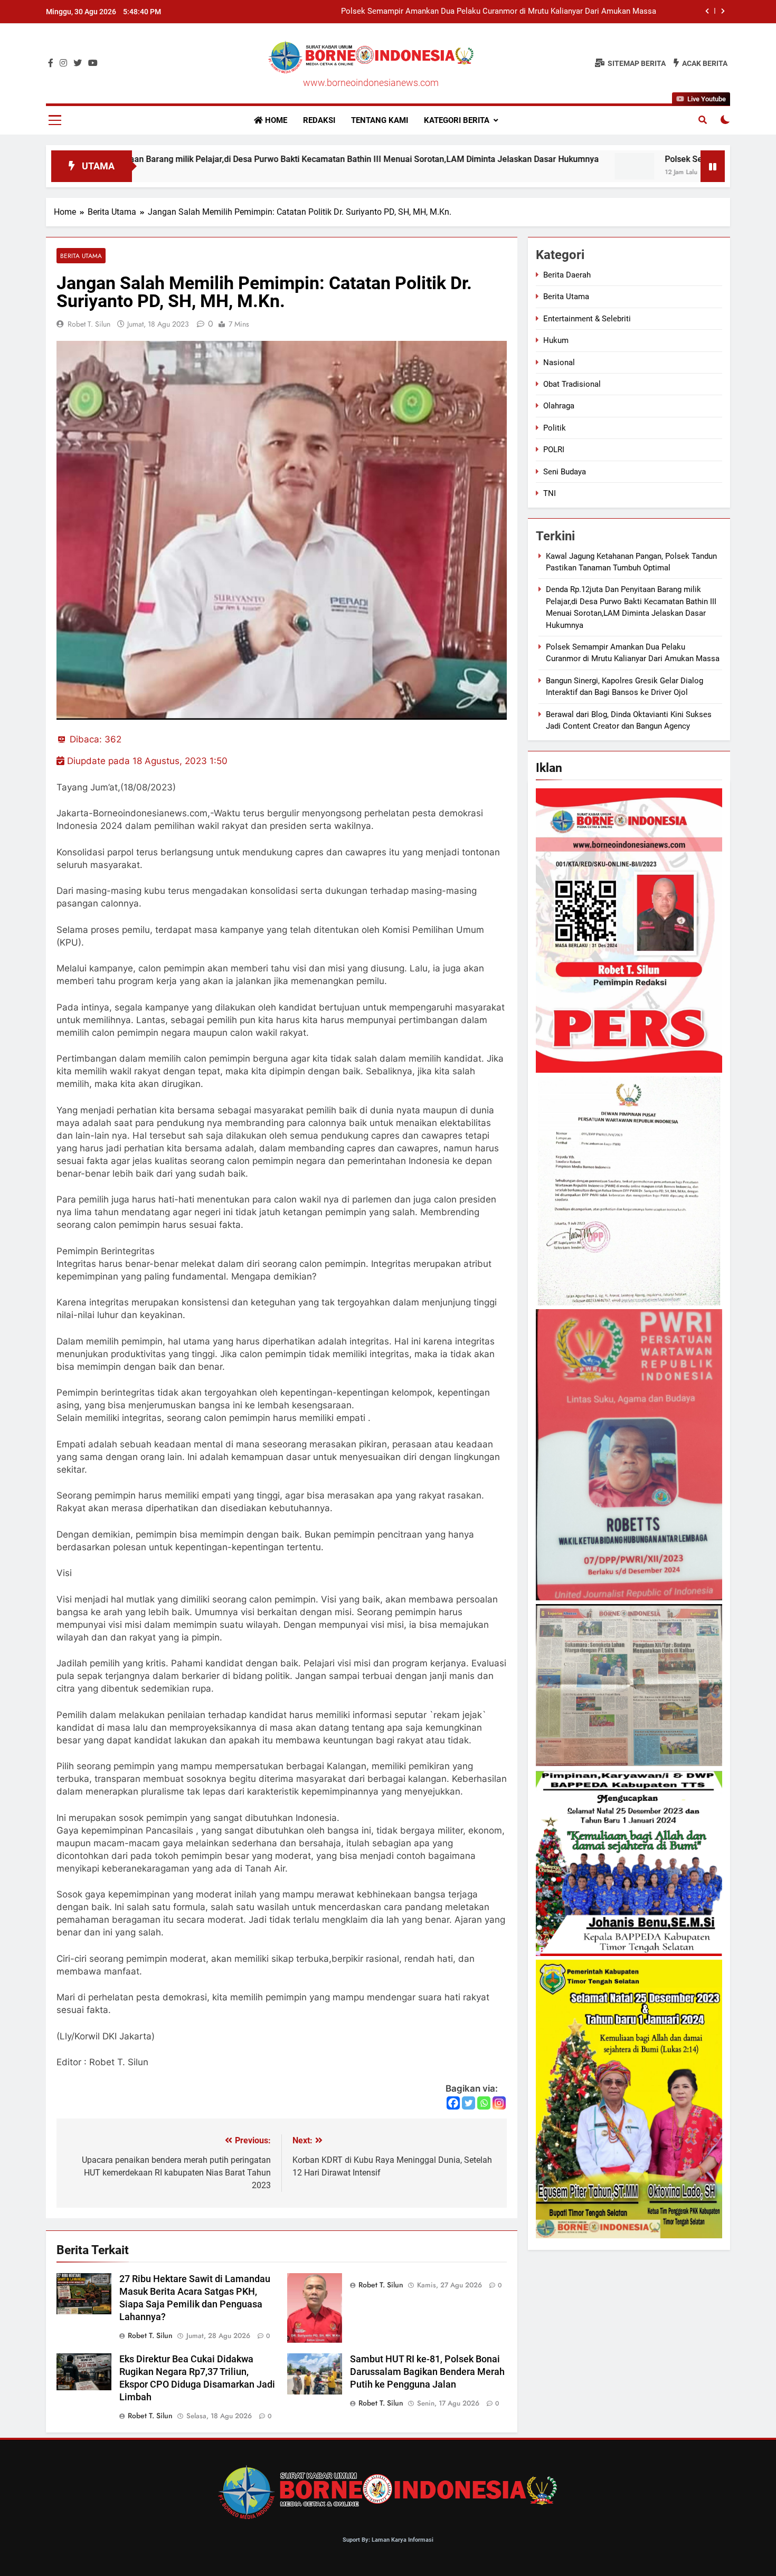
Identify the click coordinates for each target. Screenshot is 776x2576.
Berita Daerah (567, 275)
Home (275, 120)
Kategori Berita (457, 120)
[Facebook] (453, 2103)
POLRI (554, 450)
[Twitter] (469, 2103)
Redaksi (319, 120)
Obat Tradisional (572, 384)
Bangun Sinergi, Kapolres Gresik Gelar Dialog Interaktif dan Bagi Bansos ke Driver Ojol (508, 12)
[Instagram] (499, 2103)
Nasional (559, 362)
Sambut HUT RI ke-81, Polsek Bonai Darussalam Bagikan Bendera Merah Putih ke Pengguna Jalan (427, 2372)
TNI (550, 493)
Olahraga (559, 406)
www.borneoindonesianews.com (371, 83)
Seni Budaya (565, 472)
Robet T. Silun (89, 324)
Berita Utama (81, 256)
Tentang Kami (380, 120)
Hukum (556, 340)
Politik (555, 428)
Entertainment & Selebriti (587, 319)
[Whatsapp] (484, 2103)
